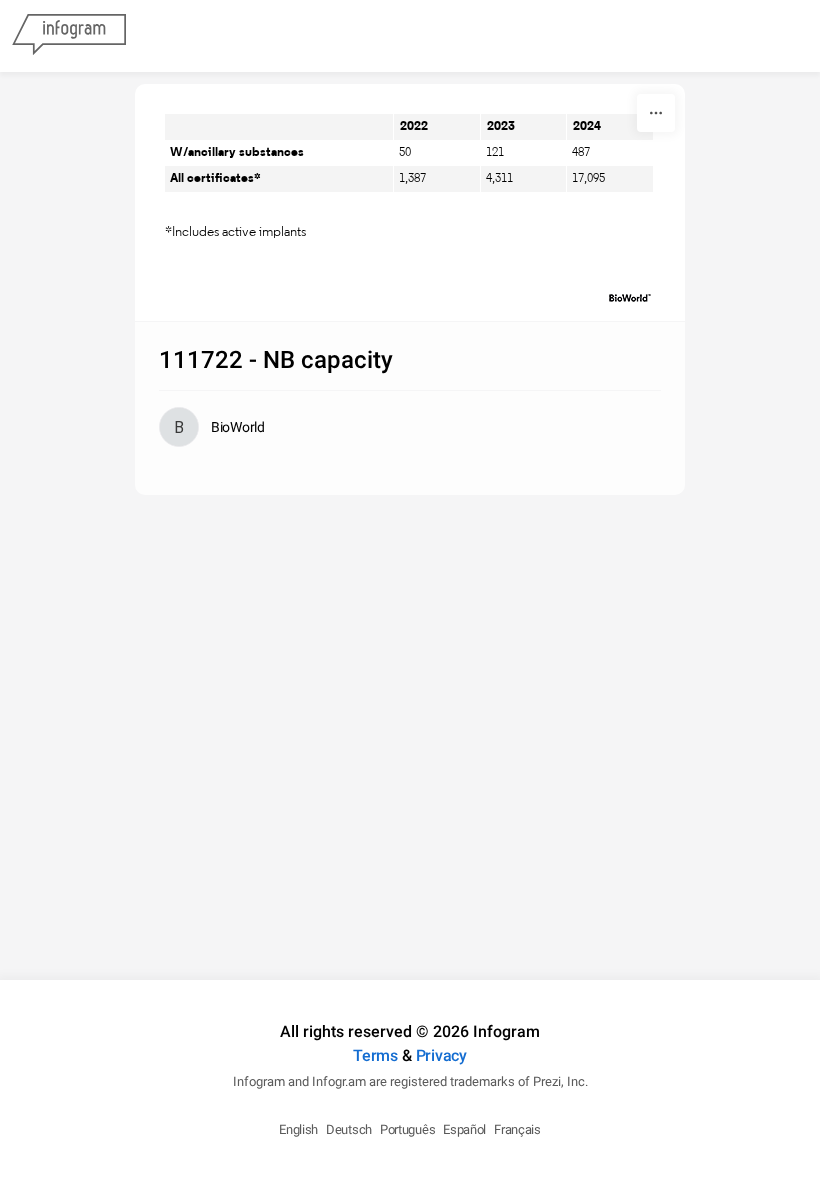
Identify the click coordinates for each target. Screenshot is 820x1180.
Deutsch (349, 1129)
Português (407, 1129)
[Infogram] (69, 36)
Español (464, 1129)
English (298, 1129)
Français (517, 1129)
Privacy (441, 1055)
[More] (656, 113)
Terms (375, 1055)
